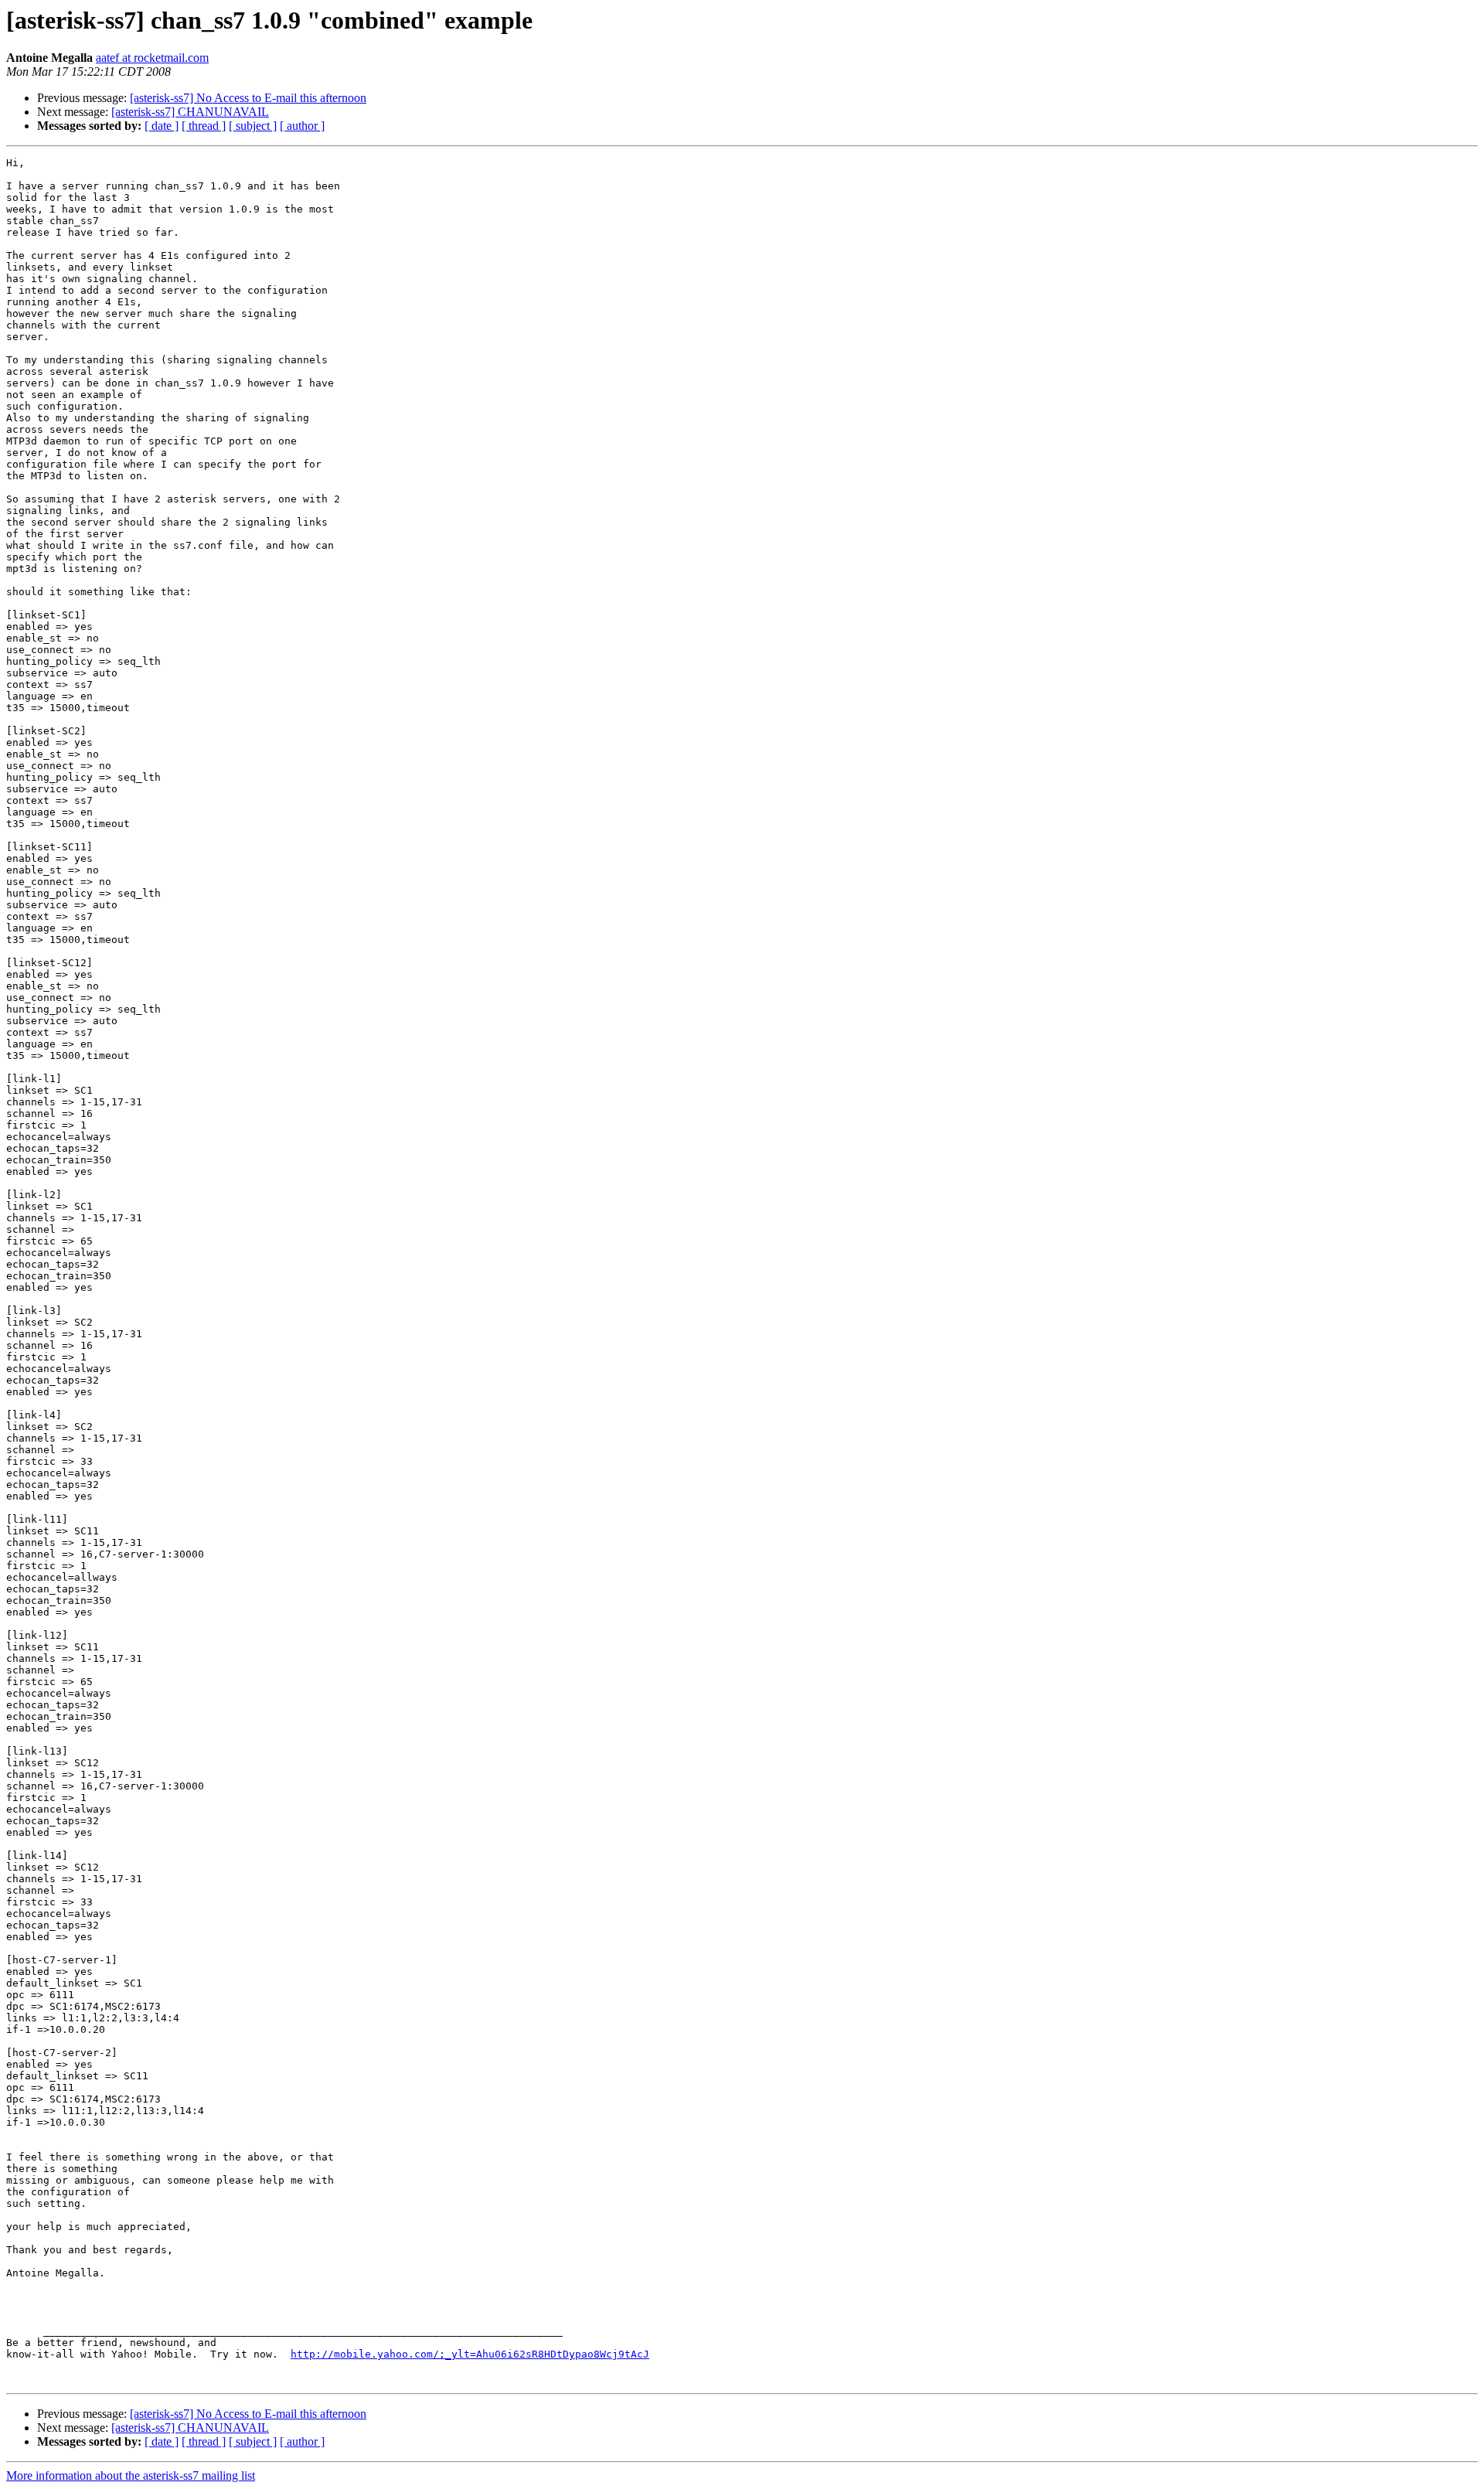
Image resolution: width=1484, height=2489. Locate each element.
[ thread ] (204, 126)
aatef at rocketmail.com (152, 58)
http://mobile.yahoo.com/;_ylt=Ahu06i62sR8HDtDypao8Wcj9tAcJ (470, 2354)
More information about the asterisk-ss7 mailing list (131, 2475)
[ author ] (302, 126)
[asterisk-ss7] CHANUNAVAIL (190, 112)
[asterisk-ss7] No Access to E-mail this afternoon (248, 98)
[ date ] (162, 126)
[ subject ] (253, 126)
